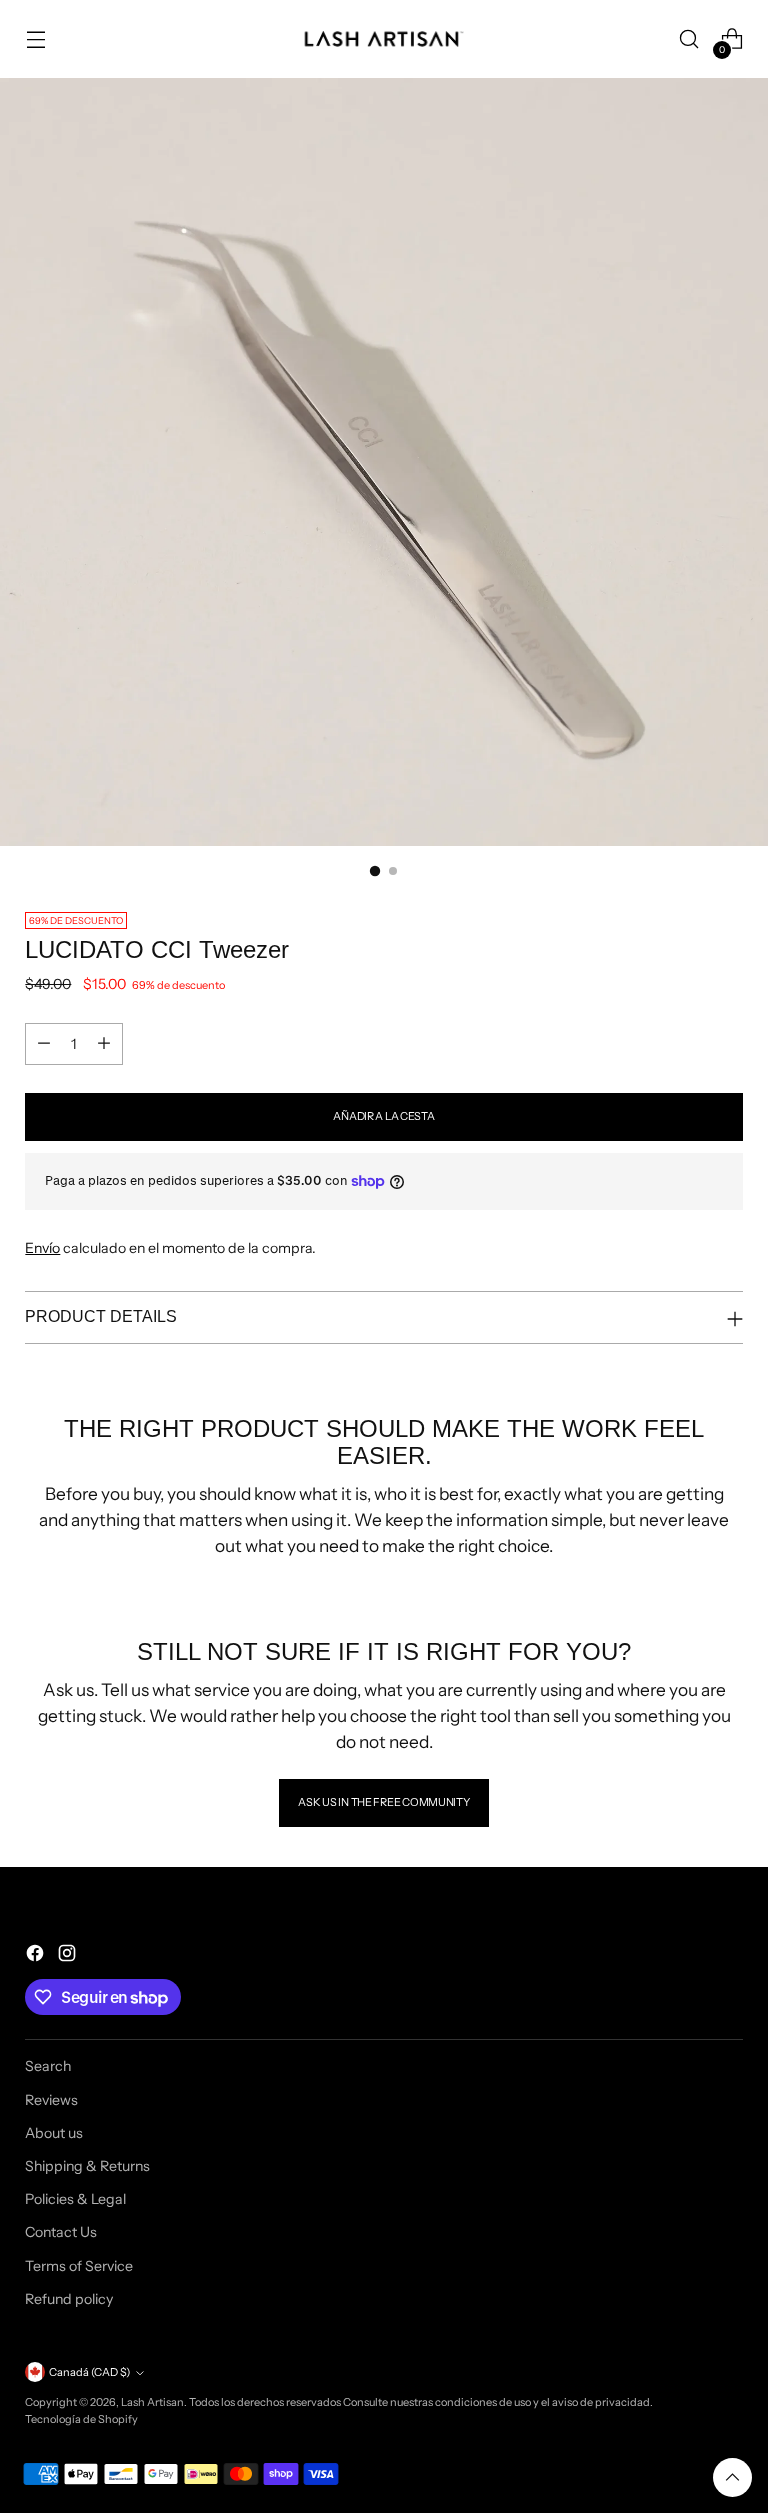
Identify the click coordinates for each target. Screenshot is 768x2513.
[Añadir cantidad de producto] (104, 1044)
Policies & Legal (75, 2199)
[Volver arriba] (732, 2477)
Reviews (51, 2100)
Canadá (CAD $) (89, 2372)
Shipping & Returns (87, 2166)
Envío (42, 1248)
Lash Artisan (152, 2402)
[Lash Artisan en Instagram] (69, 1956)
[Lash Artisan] (384, 39)
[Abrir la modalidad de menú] (35, 39)
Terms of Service (79, 2266)
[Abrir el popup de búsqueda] (689, 39)
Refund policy (69, 2299)
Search (48, 2066)
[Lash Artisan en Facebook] (37, 1956)
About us (54, 2133)
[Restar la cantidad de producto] (44, 1044)
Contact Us (61, 2232)
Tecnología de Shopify (81, 2419)
